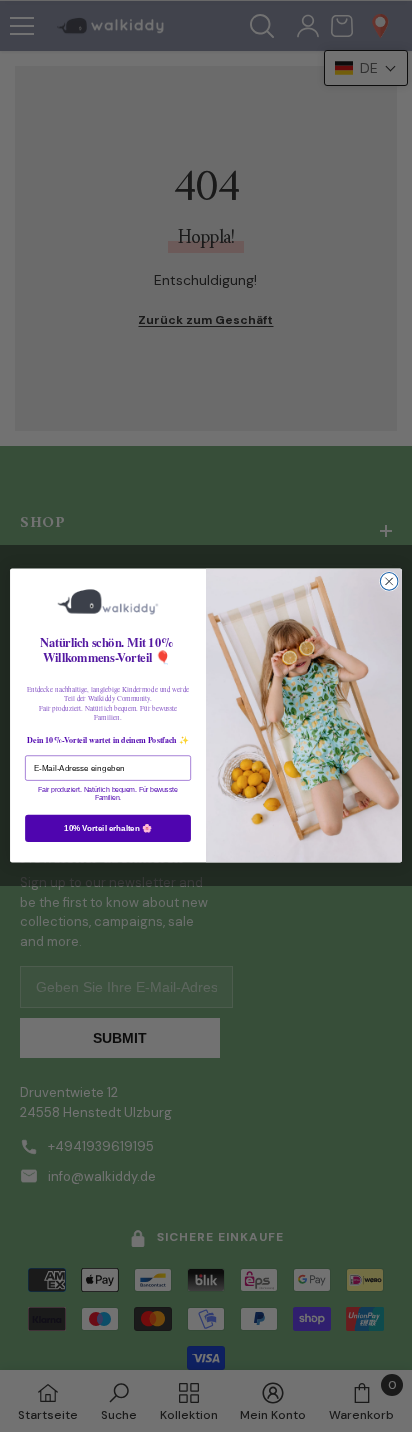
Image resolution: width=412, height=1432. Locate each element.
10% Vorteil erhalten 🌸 (107, 828)
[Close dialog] (389, 582)
